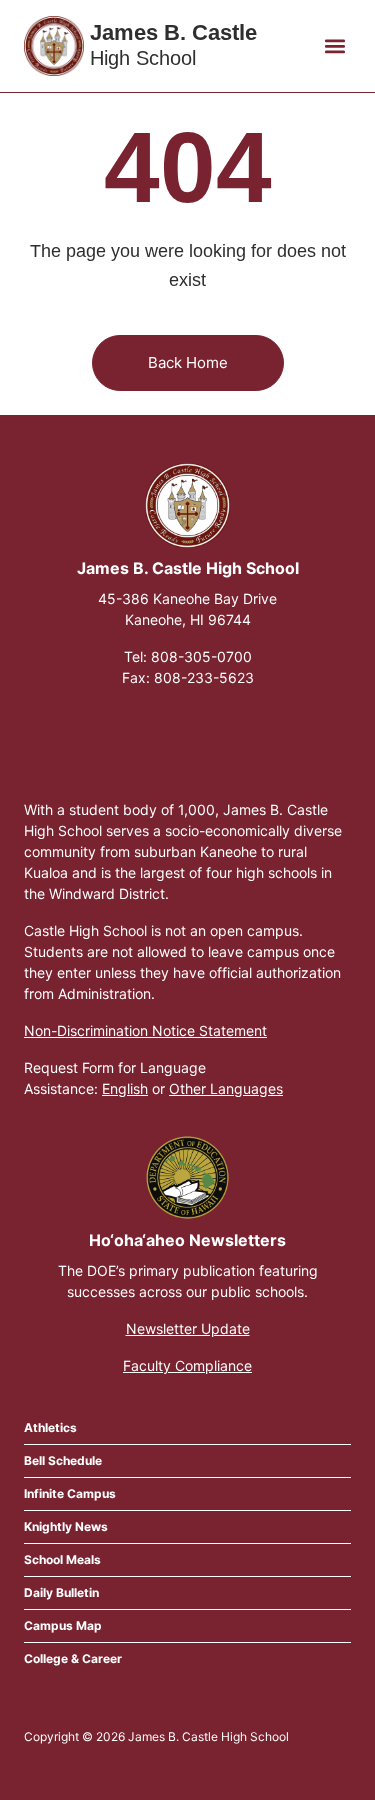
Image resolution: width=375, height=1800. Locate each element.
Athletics (50, 1427)
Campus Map (63, 1625)
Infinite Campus (70, 1493)
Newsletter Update (188, 1328)
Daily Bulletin (61, 1592)
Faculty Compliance (187, 1365)
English (125, 1088)
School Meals (62, 1559)
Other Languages (226, 1088)
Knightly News (66, 1526)
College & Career (73, 1658)
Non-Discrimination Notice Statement (145, 1030)
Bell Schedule (63, 1460)
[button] (334, 46)
